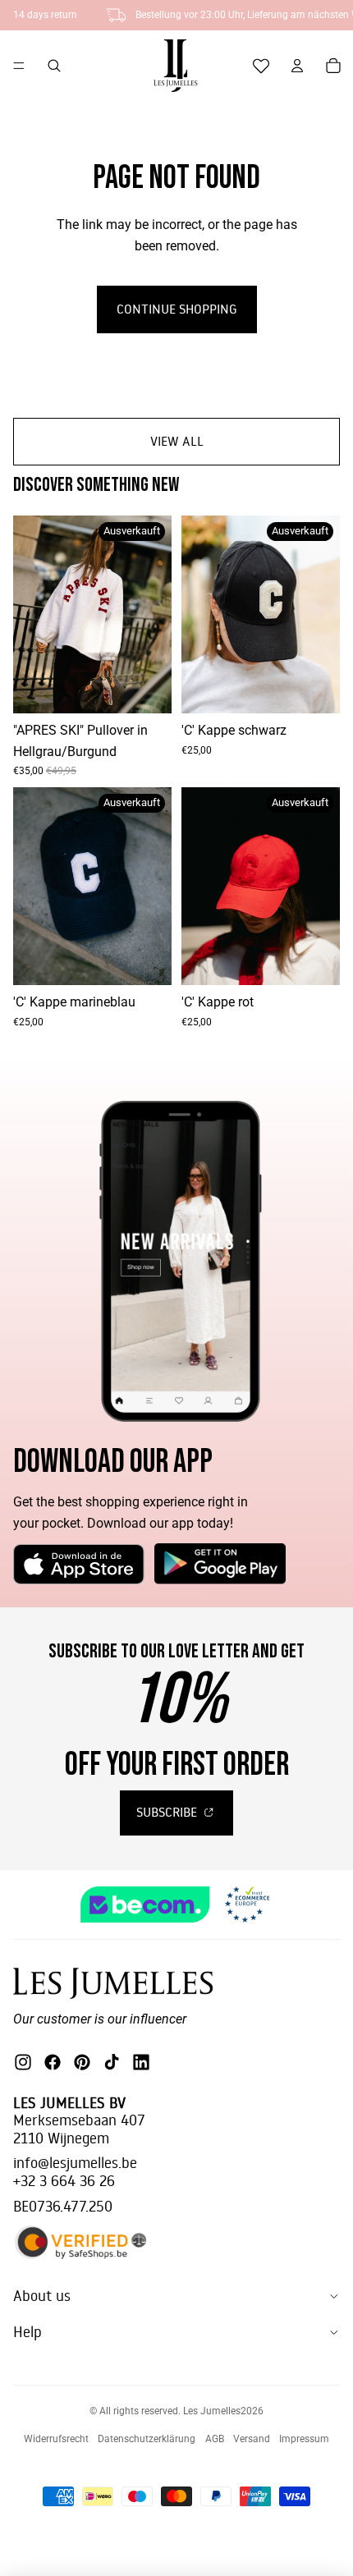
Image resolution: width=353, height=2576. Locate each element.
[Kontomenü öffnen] (297, 66)
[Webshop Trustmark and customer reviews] (177, 1905)
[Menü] (19, 66)
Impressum (304, 2439)
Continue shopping (177, 309)
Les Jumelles (212, 2411)
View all (177, 441)
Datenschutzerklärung (147, 2439)
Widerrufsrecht (56, 2439)
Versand (252, 2439)
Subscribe (168, 1812)
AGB (215, 2439)
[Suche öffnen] (54, 66)
